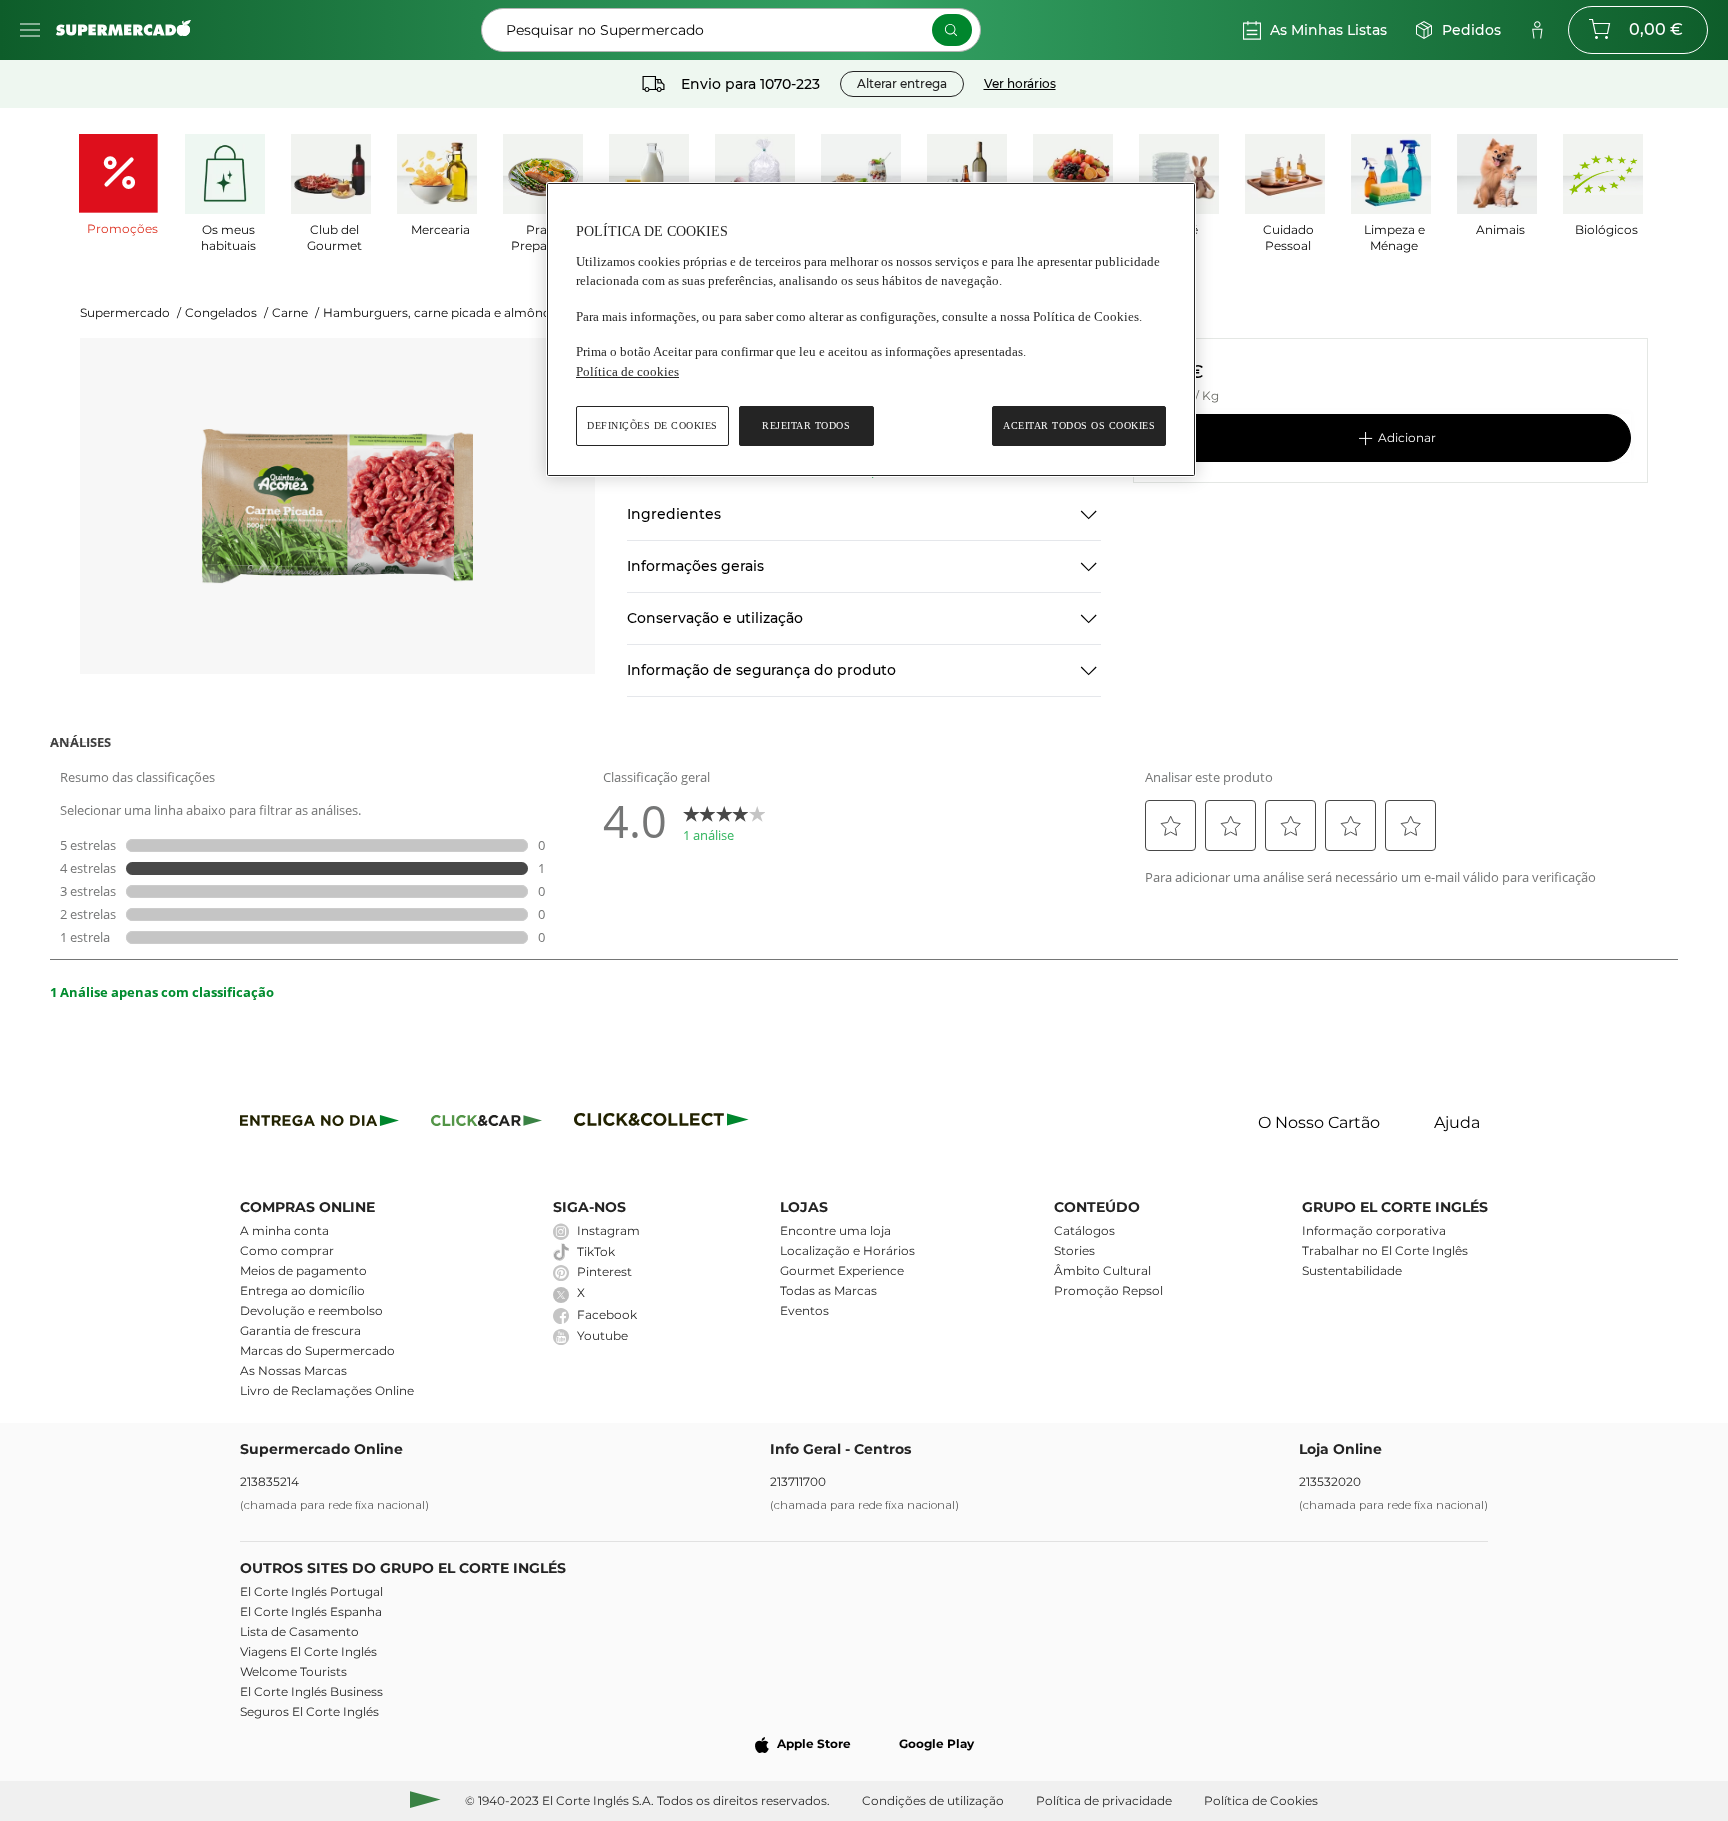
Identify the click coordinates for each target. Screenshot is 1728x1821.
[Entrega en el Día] (664, 1123)
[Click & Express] (319, 1123)
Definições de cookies (652, 425)
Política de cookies (627, 371)
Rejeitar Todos (806, 425)
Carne (295, 312)
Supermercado (130, 312)
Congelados (226, 312)
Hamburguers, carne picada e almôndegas (451, 312)
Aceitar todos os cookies (1079, 425)
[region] (871, 329)
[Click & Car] (486, 1123)
